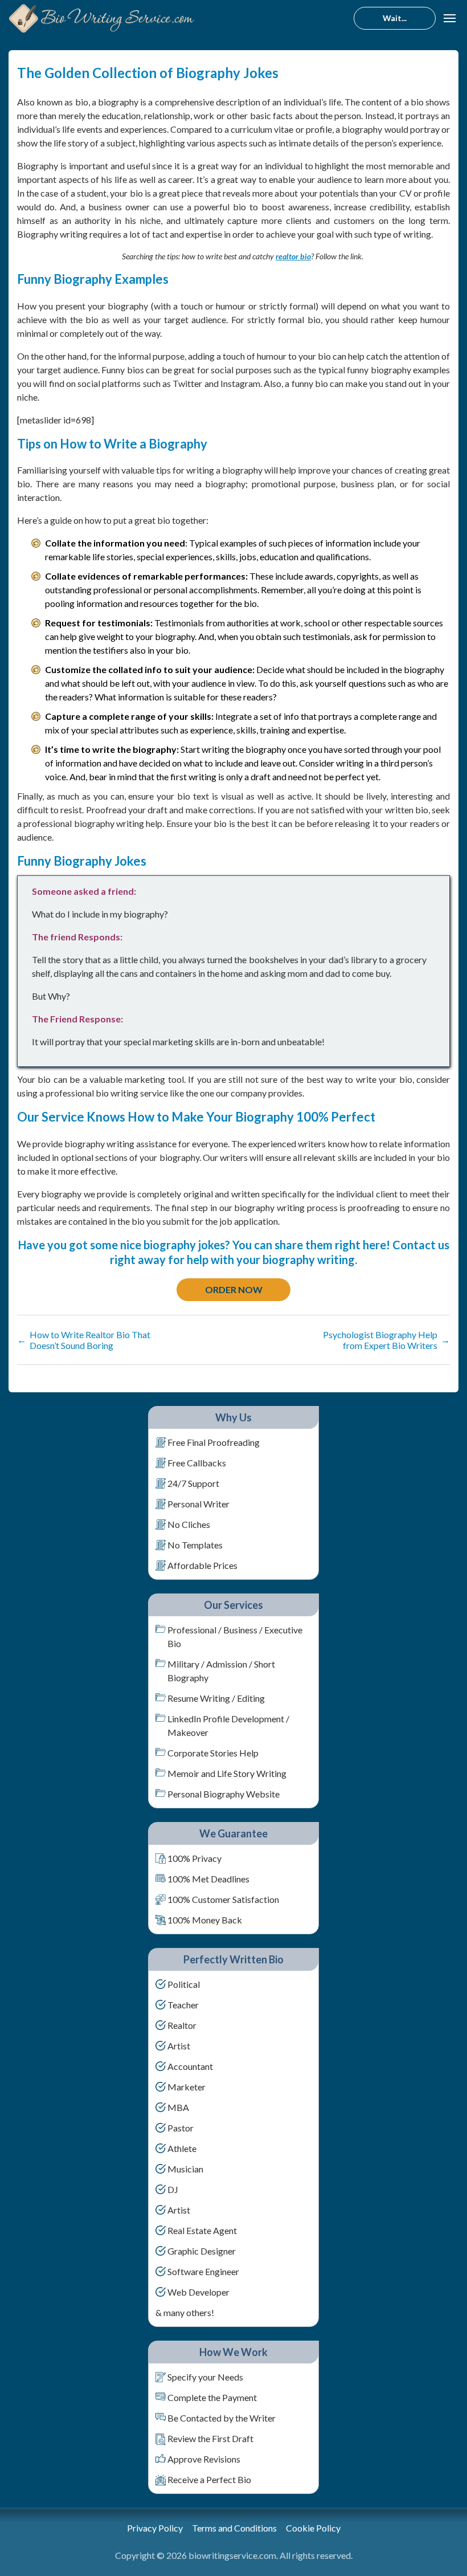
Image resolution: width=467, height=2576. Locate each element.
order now (234, 1289)
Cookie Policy (313, 2528)
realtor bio (293, 256)
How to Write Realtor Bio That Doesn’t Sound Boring (84, 1340)
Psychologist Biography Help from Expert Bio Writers (386, 1340)
